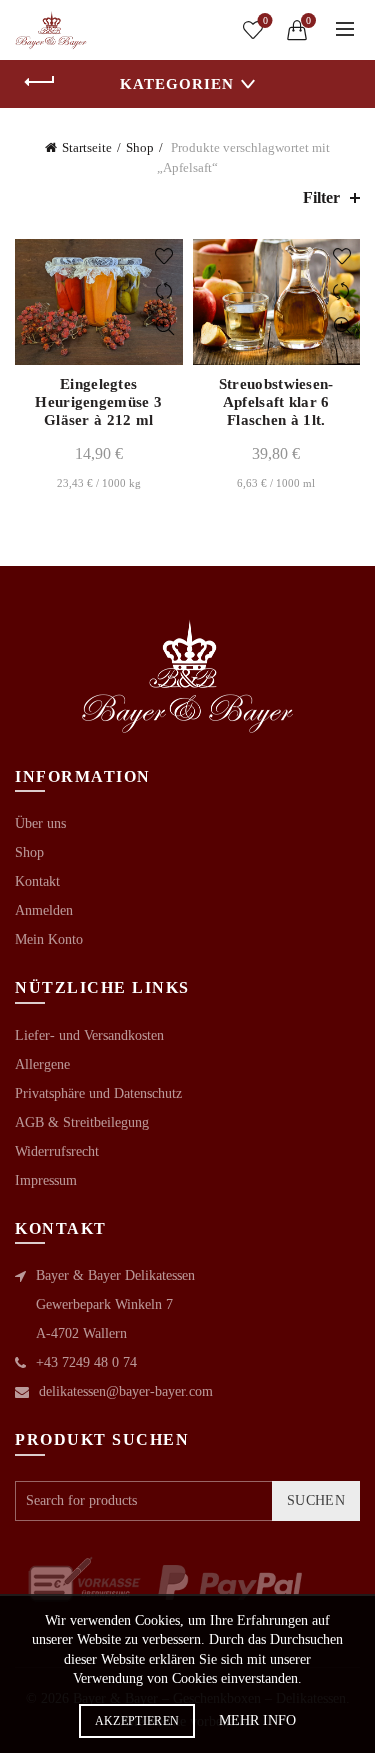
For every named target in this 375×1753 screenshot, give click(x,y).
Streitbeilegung (106, 1122)
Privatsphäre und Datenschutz (98, 1093)
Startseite (87, 147)
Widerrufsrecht (57, 1151)
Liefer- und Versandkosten (89, 1035)
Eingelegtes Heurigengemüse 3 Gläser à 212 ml (98, 402)
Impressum (46, 1180)
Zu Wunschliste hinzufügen (165, 256)
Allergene (42, 1064)
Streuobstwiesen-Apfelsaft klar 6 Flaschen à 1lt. (276, 402)
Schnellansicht (165, 326)
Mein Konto (49, 939)
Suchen (316, 1500)
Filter (321, 197)
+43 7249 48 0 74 (86, 1362)
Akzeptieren (137, 1721)
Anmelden (44, 910)
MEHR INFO (257, 1720)
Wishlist (265, 20)
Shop (140, 147)
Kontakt (37, 881)
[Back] (40, 82)
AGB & (39, 1122)
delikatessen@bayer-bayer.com (126, 1391)
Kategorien (177, 84)
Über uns (40, 823)
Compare (165, 291)
